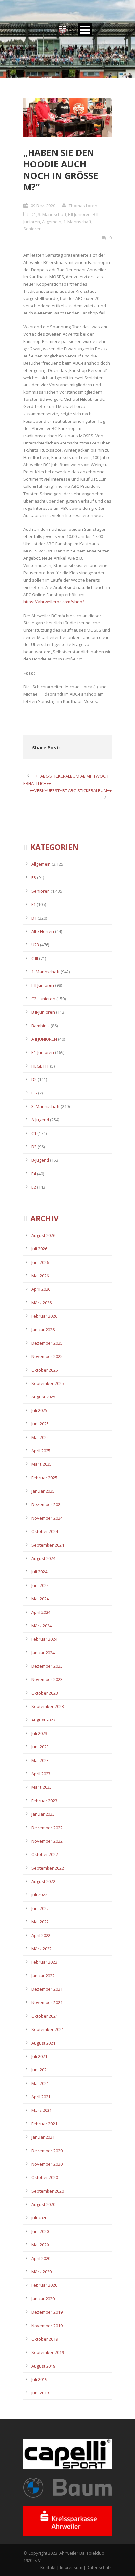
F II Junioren (79, 214)
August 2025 (43, 1397)
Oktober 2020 (45, 2177)
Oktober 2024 (45, 1531)
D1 (33, 214)
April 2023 (41, 1774)
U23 (35, 945)
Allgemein (52, 222)
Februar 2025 (44, 1478)
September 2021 (48, 2029)
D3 (34, 1147)
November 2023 (47, 1679)
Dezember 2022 (47, 1828)
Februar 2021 (44, 2124)
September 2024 (48, 1545)
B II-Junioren (43, 1012)
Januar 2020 (43, 2299)
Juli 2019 (39, 2379)
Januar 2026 (43, 1330)
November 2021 (47, 2002)
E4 (34, 1174)
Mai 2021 (40, 2083)
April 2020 (41, 2258)
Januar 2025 (43, 1491)
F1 (34, 904)
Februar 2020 (44, 2285)
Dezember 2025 (47, 1343)
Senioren (32, 229)
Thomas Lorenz (84, 206)
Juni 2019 (40, 2393)
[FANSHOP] (67, 117)
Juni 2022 (40, 1908)
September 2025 (48, 1383)
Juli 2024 (39, 1572)
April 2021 (41, 2097)
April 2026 (41, 1289)
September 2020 (48, 2191)
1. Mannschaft (77, 222)
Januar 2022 (43, 1976)
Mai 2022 (40, 1922)
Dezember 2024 (47, 1504)
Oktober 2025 (45, 1370)
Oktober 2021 (45, 2016)
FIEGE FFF (40, 1066)
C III (35, 958)
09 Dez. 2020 (43, 206)
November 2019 (47, 2326)
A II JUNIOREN (44, 1039)
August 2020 (43, 2204)
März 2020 (42, 2272)
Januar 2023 (43, 1814)
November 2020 (47, 2164)
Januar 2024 (43, 1653)
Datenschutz (99, 2567)
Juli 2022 (39, 1895)
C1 (34, 1133)
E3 (34, 877)
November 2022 (47, 1841)
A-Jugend (40, 1120)
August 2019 (43, 2366)
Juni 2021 (40, 2070)
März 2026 (42, 1303)
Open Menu (85, 30)
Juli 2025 (39, 1410)
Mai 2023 (40, 1760)
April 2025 (41, 1451)
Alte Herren (43, 931)
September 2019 (48, 2352)
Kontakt (48, 2567)
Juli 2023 (39, 1733)
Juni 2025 (40, 1424)
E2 (34, 1187)
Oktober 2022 (45, 1854)
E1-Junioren (43, 1052)
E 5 (34, 1093)
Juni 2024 (40, 1585)
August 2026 (43, 1235)
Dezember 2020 (47, 2151)
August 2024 (43, 1558)
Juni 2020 (40, 2231)
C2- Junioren (43, 999)
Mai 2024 (40, 1599)
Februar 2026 (44, 1316)
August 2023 (43, 1720)
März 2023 (42, 1787)
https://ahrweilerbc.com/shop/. (54, 602)
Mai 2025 (40, 1437)
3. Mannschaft (52, 214)
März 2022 (42, 1949)
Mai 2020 (40, 2245)
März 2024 (42, 1626)
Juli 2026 (39, 1249)
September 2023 (48, 1706)
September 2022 (48, 1868)
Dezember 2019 (47, 2312)
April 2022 (41, 1935)
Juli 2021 (39, 2056)
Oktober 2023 (45, 1693)
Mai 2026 (40, 1276)
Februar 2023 (44, 1801)
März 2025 (42, 1464)
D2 (34, 1079)
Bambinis (41, 1026)
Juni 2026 (40, 1262)
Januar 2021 (43, 2137)
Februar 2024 (44, 1639)
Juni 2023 (40, 1747)
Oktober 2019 (45, 2339)
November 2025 (47, 1356)
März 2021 (42, 2110)
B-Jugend (40, 1160)
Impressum (71, 2567)
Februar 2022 (44, 1962)
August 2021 (43, 2043)
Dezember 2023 (47, 1666)
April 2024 (41, 1612)
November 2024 (47, 1518)
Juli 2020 (39, 2218)
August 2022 (43, 1881)
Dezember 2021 (47, 1989)
